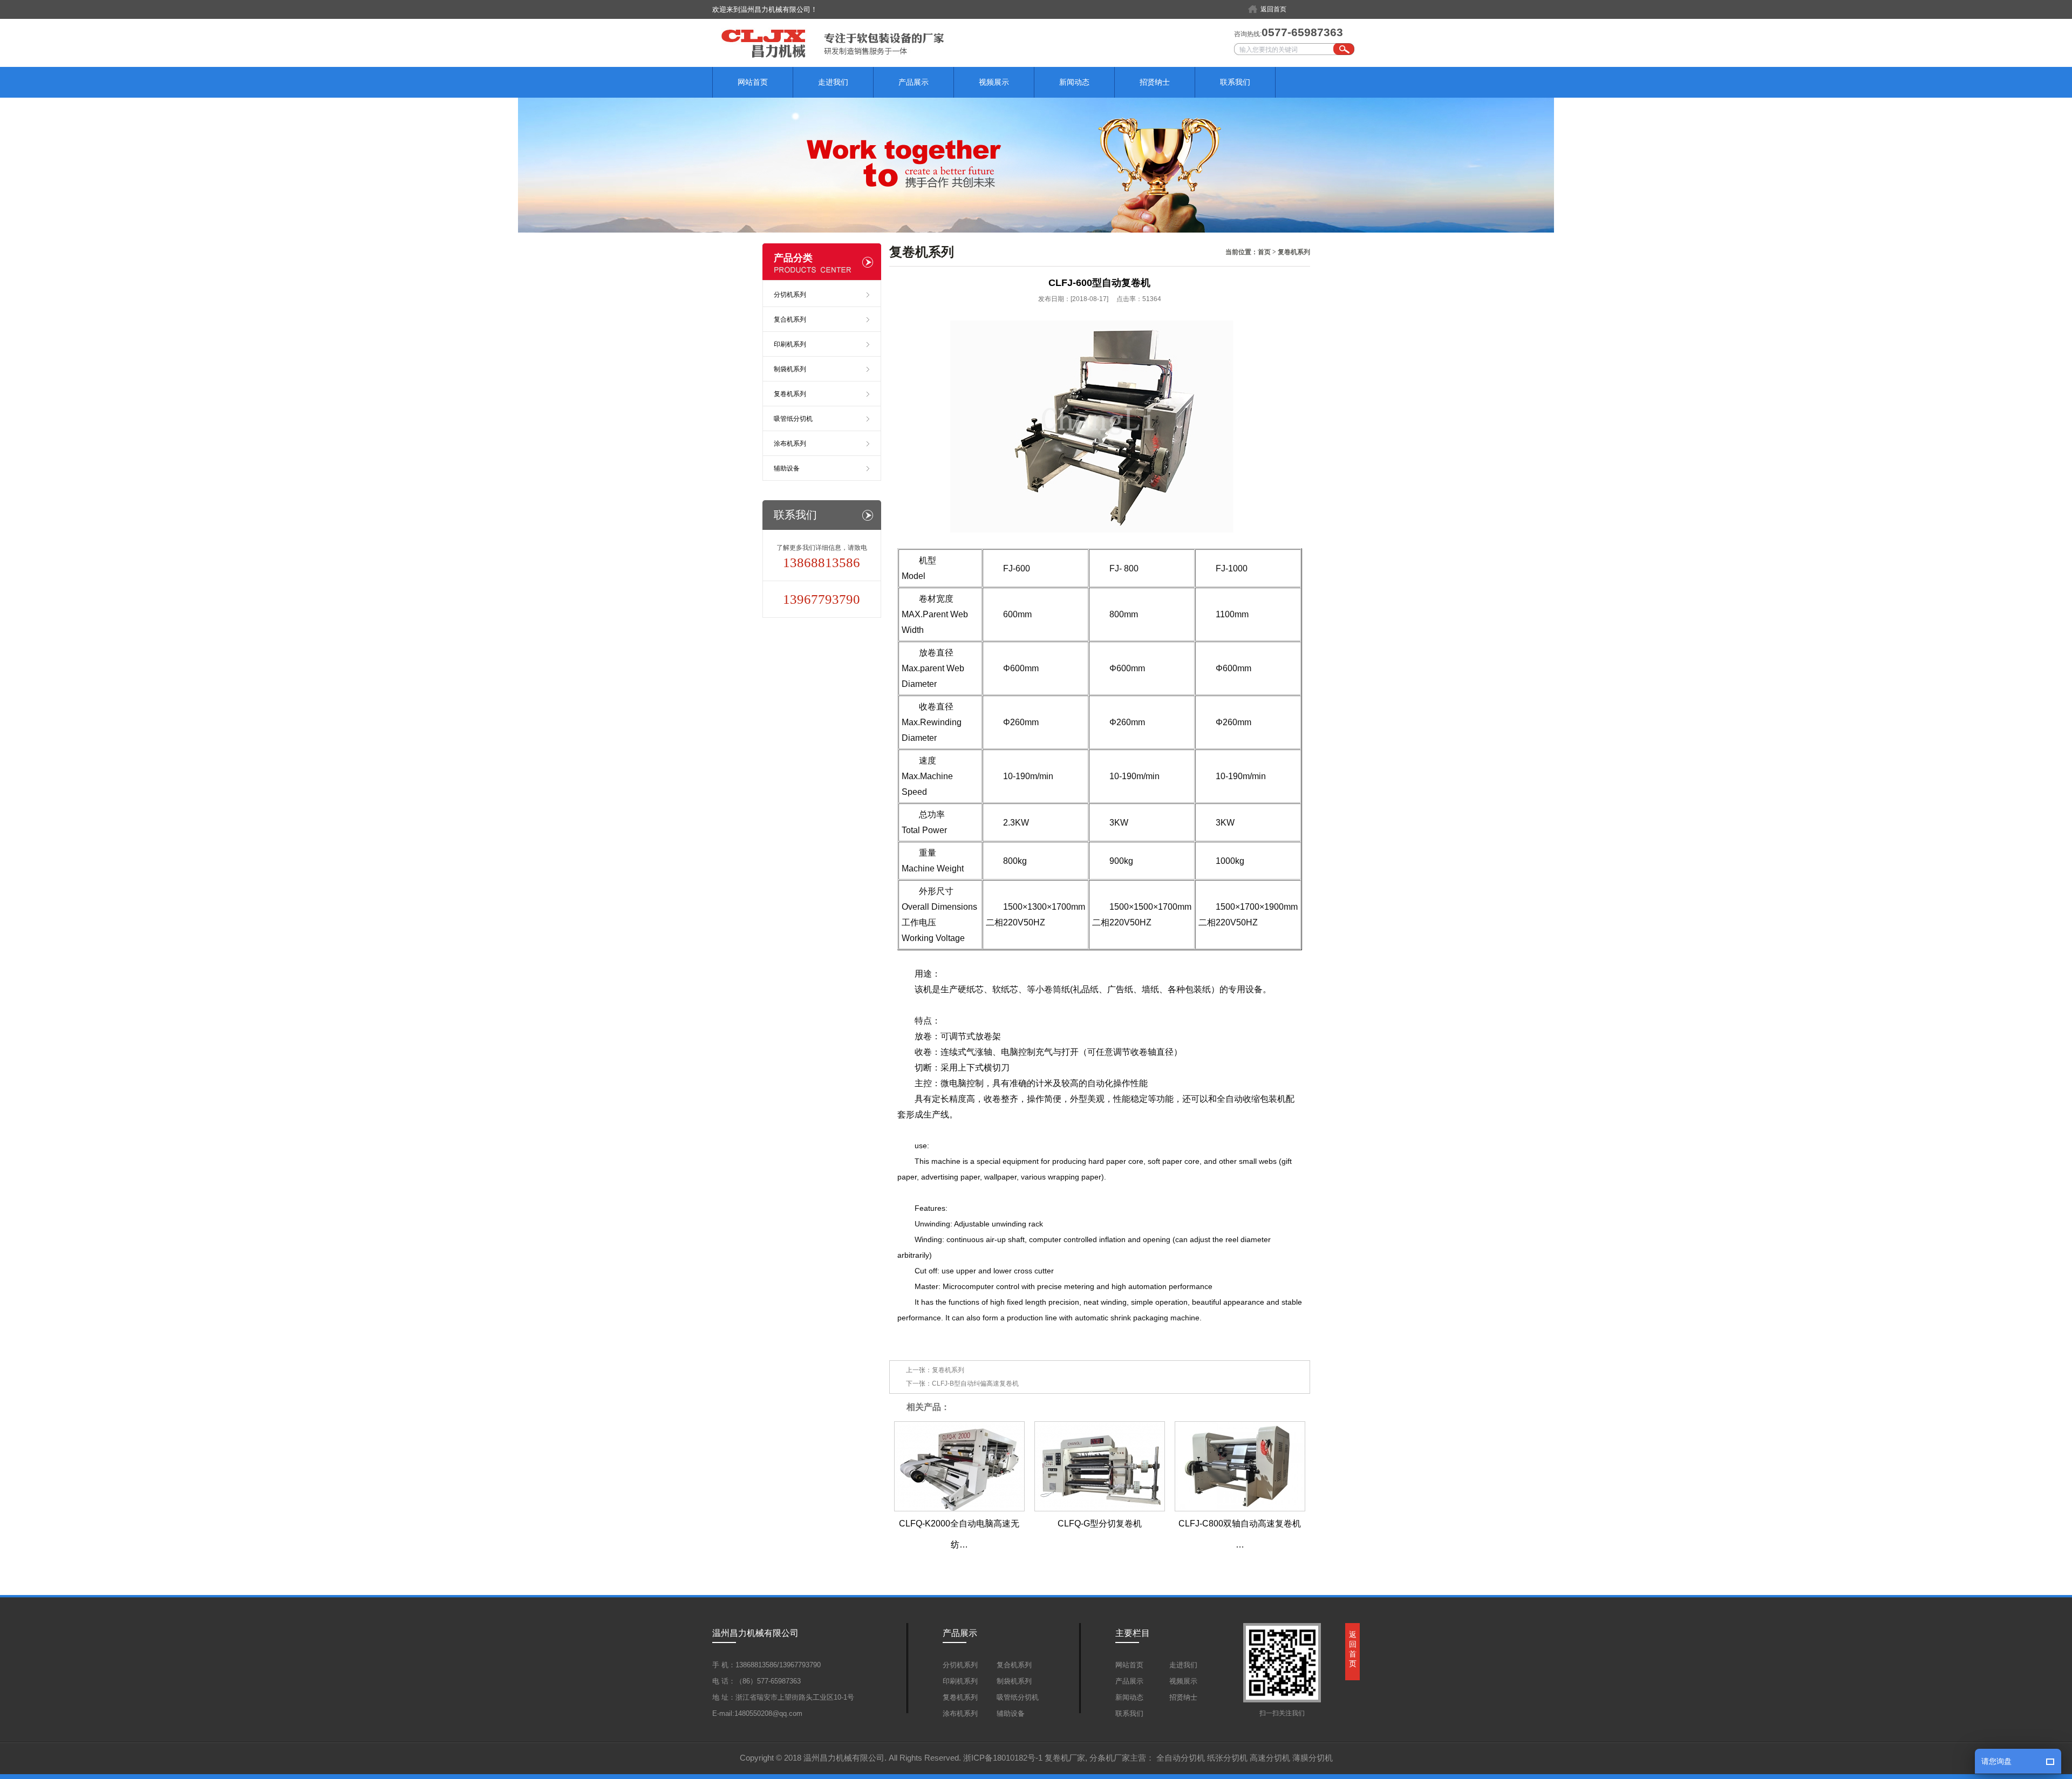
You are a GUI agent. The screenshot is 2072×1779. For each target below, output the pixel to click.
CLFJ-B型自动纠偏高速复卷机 (975, 1383)
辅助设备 (787, 468)
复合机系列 (790, 319)
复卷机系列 (1294, 252)
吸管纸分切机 (793, 419)
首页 (1264, 252)
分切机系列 (790, 295)
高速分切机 (1270, 1758)
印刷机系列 (790, 344)
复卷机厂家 (1065, 1758)
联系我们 (1235, 82)
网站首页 (753, 82)
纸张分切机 (1227, 1758)
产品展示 (914, 82)
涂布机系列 (790, 444)
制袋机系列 (790, 369)
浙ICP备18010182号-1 (1003, 1758)
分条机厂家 (1110, 1758)
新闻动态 (1074, 82)
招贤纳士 (1155, 82)
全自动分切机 (1181, 1758)
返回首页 (1273, 9)
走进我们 (833, 82)
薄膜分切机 (1313, 1758)
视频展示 (994, 82)
